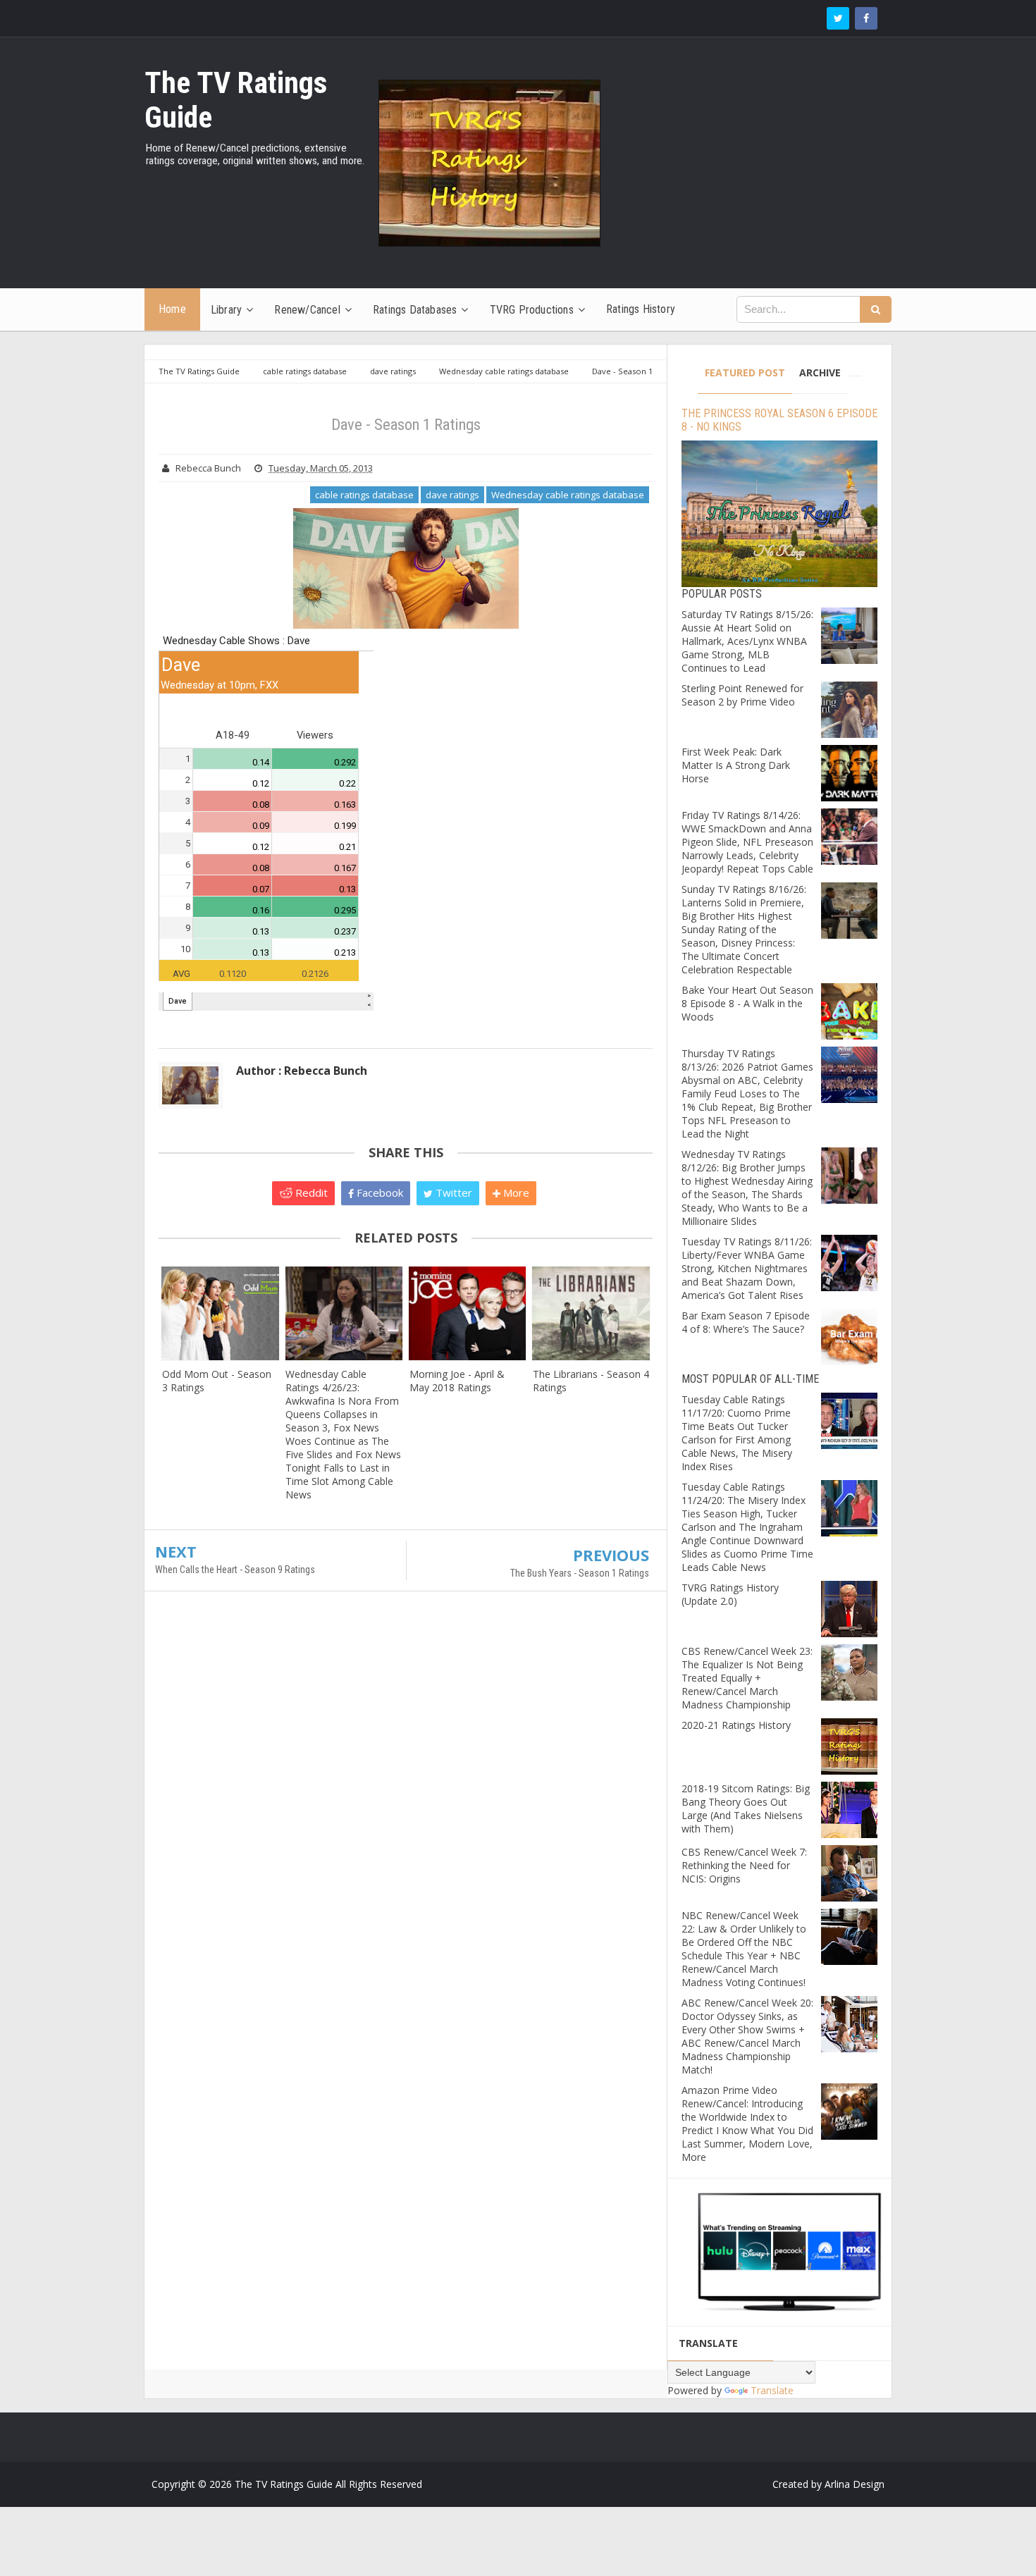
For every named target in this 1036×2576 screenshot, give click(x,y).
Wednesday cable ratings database (568, 495)
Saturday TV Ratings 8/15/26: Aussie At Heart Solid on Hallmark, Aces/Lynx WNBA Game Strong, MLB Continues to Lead (747, 641)
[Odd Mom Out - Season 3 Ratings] (220, 1313)
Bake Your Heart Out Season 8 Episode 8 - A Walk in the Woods (747, 1003)
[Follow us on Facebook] (866, 18)
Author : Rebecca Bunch (302, 1071)
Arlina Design (855, 2484)
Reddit (310, 1193)
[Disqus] (406, 1806)
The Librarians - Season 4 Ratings (591, 1381)
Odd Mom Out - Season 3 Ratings (217, 1381)
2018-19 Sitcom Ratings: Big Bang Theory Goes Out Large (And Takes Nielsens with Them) (746, 1808)
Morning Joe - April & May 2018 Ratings (457, 1381)
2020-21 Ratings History (736, 1725)
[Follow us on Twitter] (838, 18)
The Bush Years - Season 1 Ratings (580, 1573)
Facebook (378, 1193)
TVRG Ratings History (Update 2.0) (730, 1594)
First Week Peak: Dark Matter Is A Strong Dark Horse (736, 765)
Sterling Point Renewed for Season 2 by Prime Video (742, 695)
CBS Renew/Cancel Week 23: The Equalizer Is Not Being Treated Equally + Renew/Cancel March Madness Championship (747, 1678)
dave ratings (452, 495)
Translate (772, 2390)
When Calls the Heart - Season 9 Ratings (235, 1570)
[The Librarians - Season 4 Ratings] (591, 1313)
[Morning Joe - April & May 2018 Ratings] (468, 1313)
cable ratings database (364, 495)
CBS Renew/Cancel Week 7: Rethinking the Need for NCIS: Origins (744, 1865)
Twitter (452, 1193)
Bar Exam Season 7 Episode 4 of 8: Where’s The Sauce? (746, 1322)
